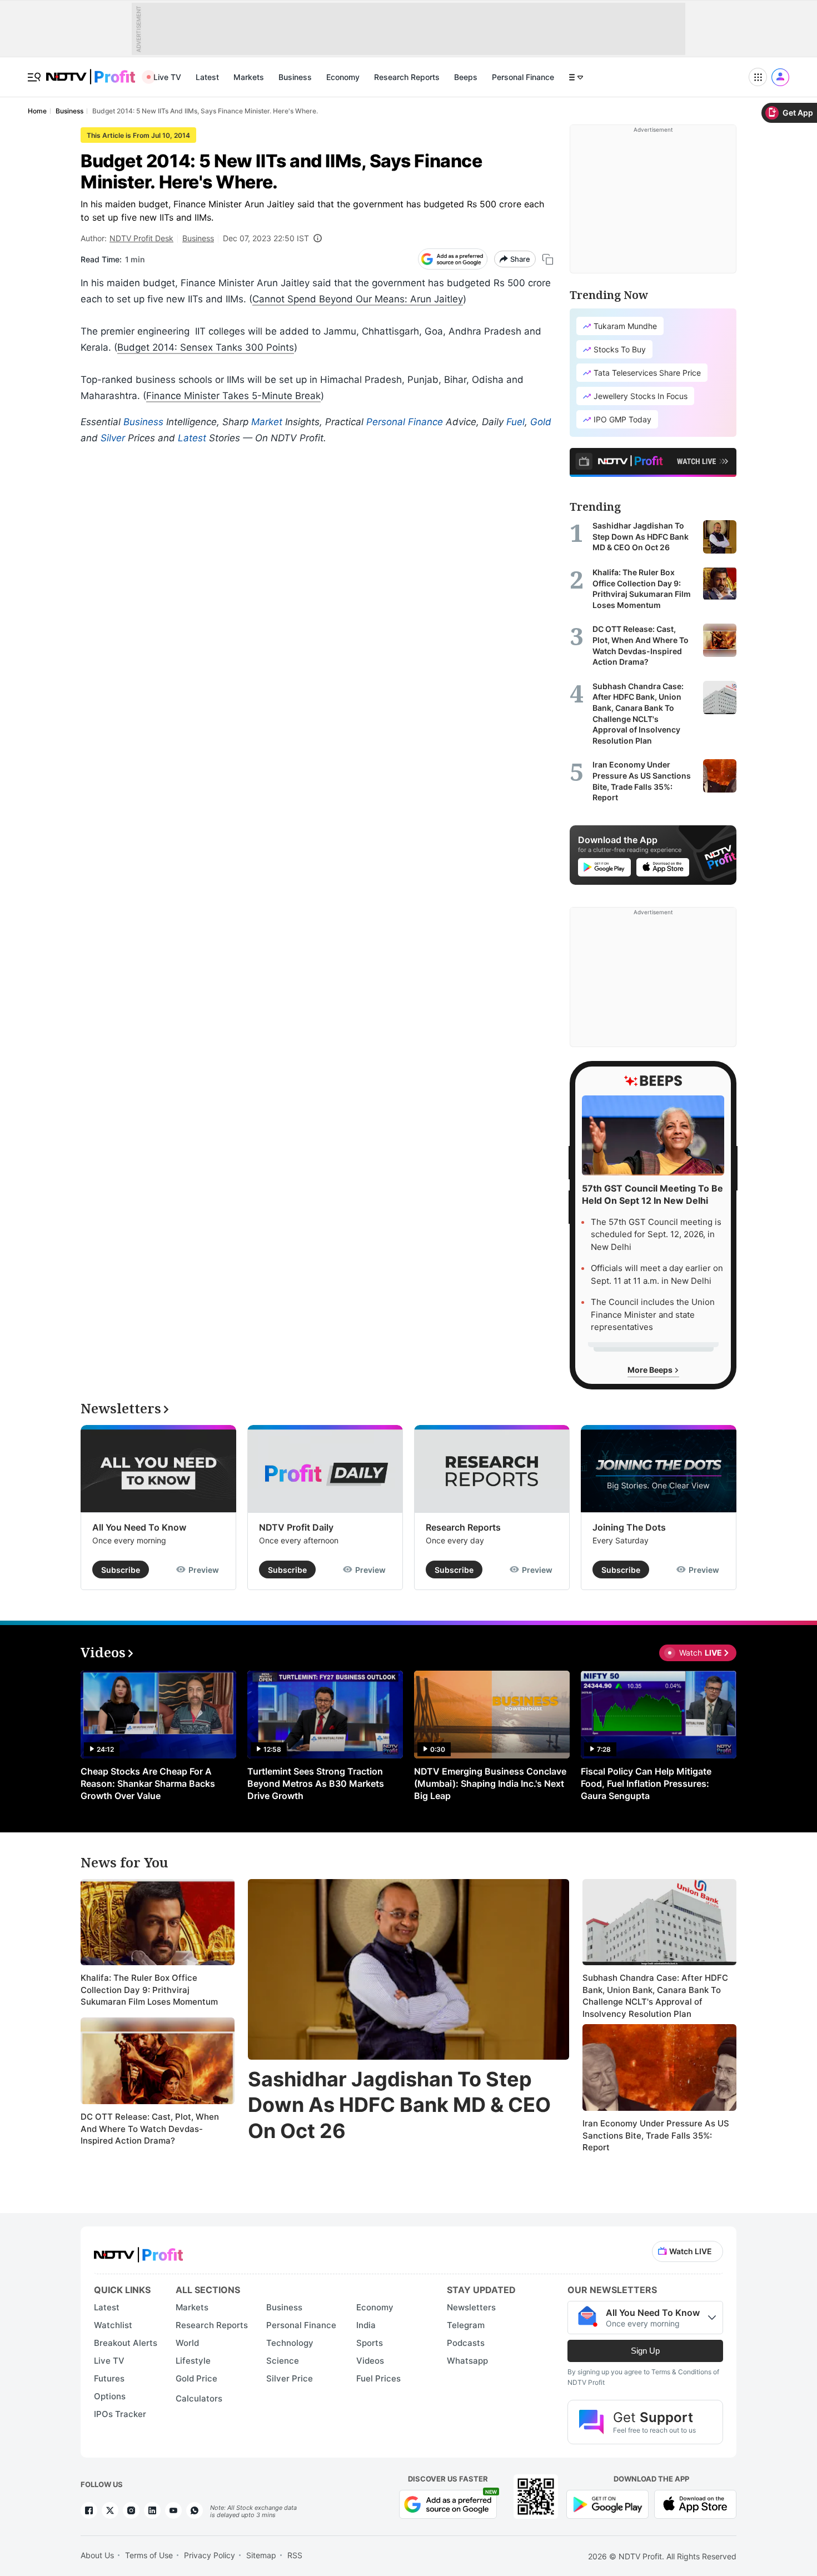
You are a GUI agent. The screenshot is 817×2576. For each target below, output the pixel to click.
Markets (249, 77)
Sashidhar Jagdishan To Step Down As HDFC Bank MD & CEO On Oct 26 (399, 2105)
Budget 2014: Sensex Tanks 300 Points (206, 347)
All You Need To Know (139, 1527)
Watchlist (113, 2325)
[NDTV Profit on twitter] (110, 2510)
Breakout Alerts (126, 2343)
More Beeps (651, 1370)
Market (267, 422)
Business (295, 77)
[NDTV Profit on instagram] (131, 2510)
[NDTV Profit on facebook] (89, 2510)
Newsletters (471, 2307)
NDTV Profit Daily (296, 1527)
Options (110, 2396)
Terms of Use (149, 2555)
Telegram (466, 2325)
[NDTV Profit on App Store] (695, 2503)
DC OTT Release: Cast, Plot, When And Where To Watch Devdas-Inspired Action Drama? (150, 2129)
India (366, 2325)
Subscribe (121, 1570)
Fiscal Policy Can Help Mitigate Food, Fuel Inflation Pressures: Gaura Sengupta (646, 1783)
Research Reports (407, 77)
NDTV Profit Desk (141, 238)
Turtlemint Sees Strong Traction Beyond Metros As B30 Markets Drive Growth (316, 1783)
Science (283, 2361)
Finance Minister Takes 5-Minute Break (233, 396)
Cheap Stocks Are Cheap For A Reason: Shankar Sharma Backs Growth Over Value (148, 1783)
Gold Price (196, 2378)
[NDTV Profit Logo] (138, 2251)
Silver (113, 438)
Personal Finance (523, 77)
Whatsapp (467, 2361)
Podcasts (466, 2343)
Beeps (466, 77)
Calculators (199, 2398)
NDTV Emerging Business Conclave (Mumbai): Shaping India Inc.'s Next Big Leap (490, 1783)
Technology (290, 2343)
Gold (541, 422)
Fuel (515, 422)
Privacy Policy (210, 2555)
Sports (370, 2343)
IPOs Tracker (120, 2414)
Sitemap (261, 2555)
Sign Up (645, 2351)
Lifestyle (193, 2361)
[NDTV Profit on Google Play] (607, 2503)
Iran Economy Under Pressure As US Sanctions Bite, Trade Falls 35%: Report (656, 2135)
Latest (207, 77)
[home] (91, 71)
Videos (370, 2361)
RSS (295, 2555)
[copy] (548, 259)
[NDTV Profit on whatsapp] (195, 2510)
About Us (97, 2555)
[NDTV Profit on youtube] (173, 2510)
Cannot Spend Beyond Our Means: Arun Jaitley (358, 299)
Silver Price (290, 2378)
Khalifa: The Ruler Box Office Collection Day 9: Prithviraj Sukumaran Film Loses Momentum (149, 1990)
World (187, 2343)
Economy (343, 77)
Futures (109, 2378)
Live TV (167, 77)
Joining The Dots (629, 1527)
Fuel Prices (378, 2378)
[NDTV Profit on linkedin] (152, 2510)
